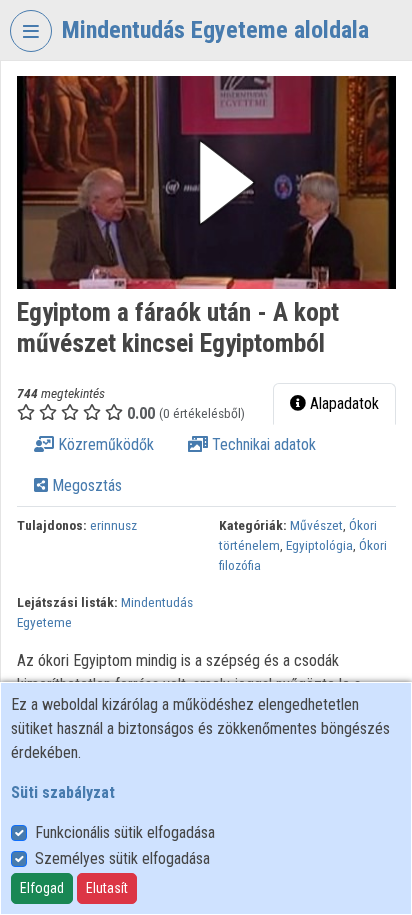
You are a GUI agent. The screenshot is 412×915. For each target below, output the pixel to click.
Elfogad (42, 888)
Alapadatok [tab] (342, 403)
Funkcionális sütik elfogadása (125, 832)
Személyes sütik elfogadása (122, 858)
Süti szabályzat (63, 792)
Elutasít (107, 888)
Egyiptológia (319, 545)
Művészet (316, 525)
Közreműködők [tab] (104, 444)
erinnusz (113, 525)
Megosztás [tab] (85, 485)
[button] (206, 182)
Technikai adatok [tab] (262, 444)
